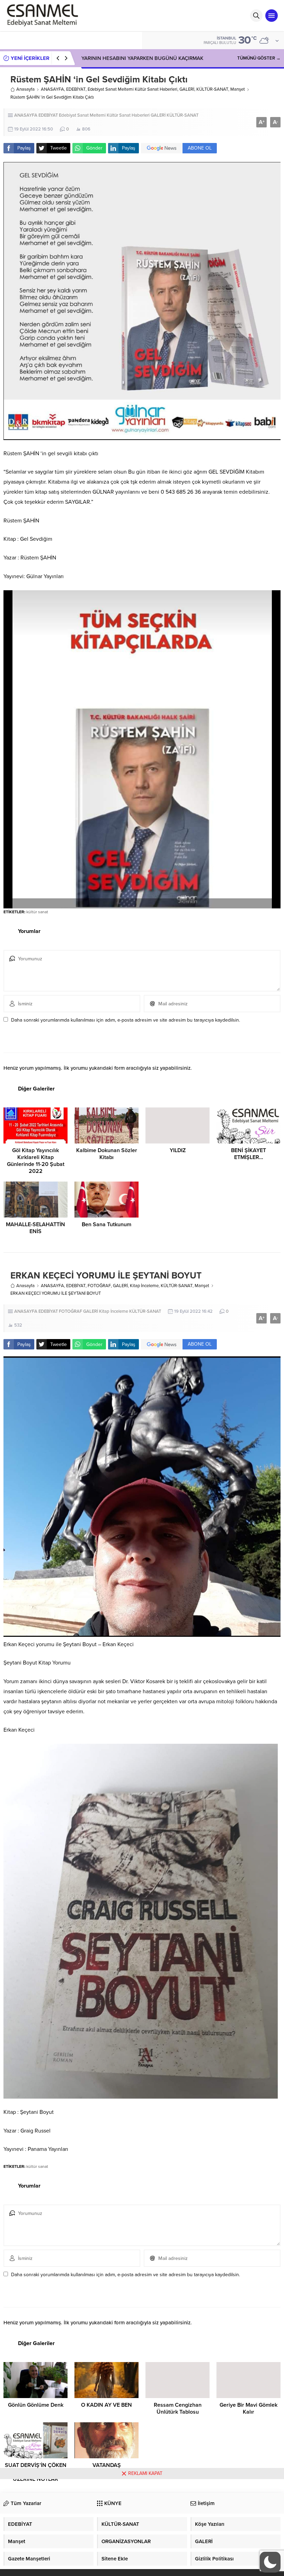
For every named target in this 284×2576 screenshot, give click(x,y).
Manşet (238, 89)
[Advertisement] (142, 2528)
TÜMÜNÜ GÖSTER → (259, 58)
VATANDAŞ (107, 2465)
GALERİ (187, 89)
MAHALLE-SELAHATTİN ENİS (35, 1228)
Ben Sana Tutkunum (106, 1224)
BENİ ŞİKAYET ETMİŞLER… (248, 1154)
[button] (270, 2562)
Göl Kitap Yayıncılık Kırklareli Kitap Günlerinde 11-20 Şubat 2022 (36, 1161)
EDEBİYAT (76, 89)
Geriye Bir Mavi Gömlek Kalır (248, 2408)
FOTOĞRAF (99, 1286)
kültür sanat (37, 912)
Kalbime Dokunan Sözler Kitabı (107, 1154)
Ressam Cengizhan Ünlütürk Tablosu (178, 2408)
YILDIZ (178, 1150)
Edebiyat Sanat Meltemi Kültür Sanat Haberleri (132, 89)
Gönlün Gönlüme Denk (36, 2405)
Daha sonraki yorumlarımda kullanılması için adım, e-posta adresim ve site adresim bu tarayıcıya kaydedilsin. (126, 1020)
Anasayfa (25, 89)
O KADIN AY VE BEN (106, 2405)
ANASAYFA (52, 89)
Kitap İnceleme (144, 1286)
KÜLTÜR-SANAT (212, 89)
